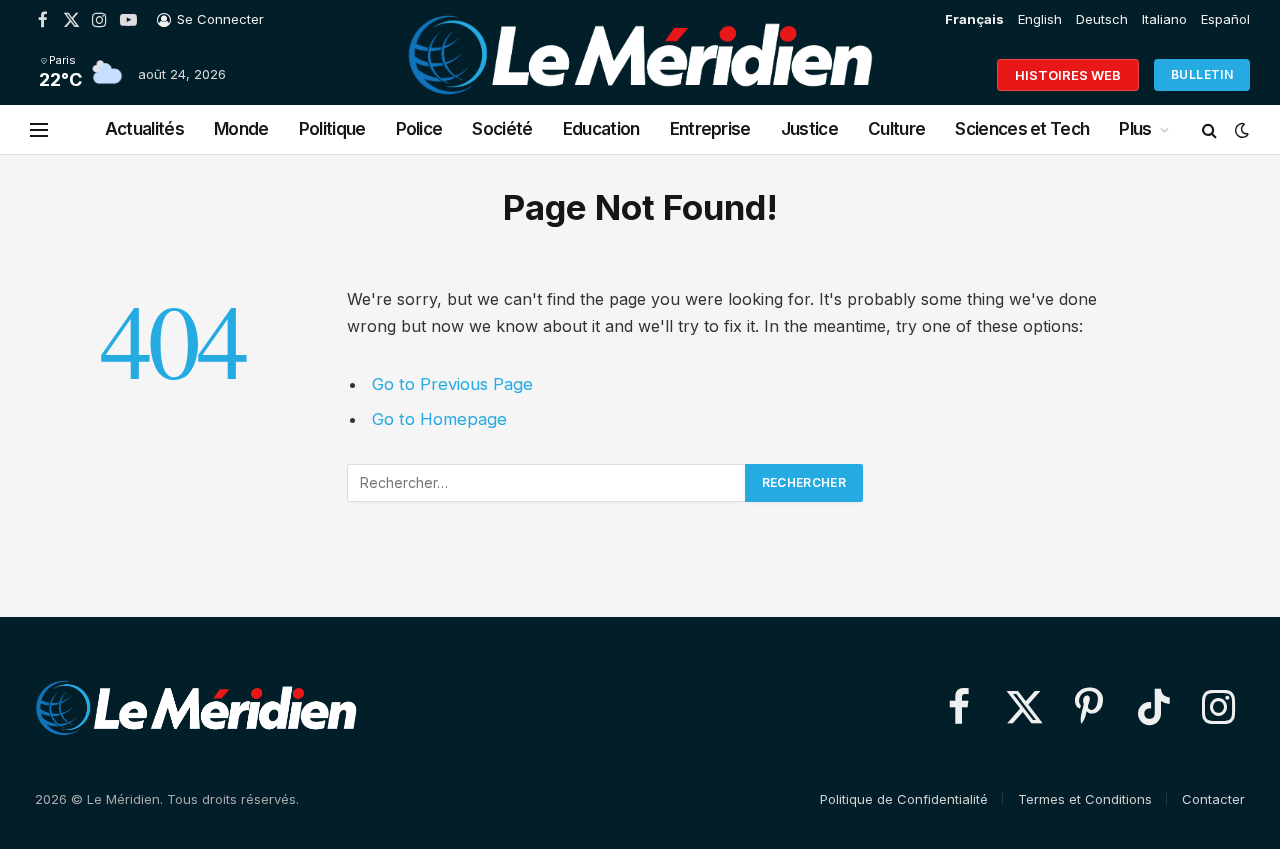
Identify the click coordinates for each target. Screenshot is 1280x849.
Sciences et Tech (1022, 129)
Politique (332, 129)
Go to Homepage (439, 419)
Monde (241, 129)
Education (601, 129)
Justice (809, 129)
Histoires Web (1068, 75)
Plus (1135, 129)
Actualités (144, 129)
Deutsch (1102, 19)
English (1040, 19)
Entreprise (710, 129)
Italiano (1164, 19)
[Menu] (39, 129)
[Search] (1209, 129)
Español (1225, 19)
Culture (896, 129)
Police (419, 129)
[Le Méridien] (640, 75)
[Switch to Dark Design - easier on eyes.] (1240, 130)
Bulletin (1202, 74)
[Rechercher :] (547, 483)
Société (502, 129)
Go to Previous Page (452, 384)
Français (974, 19)
